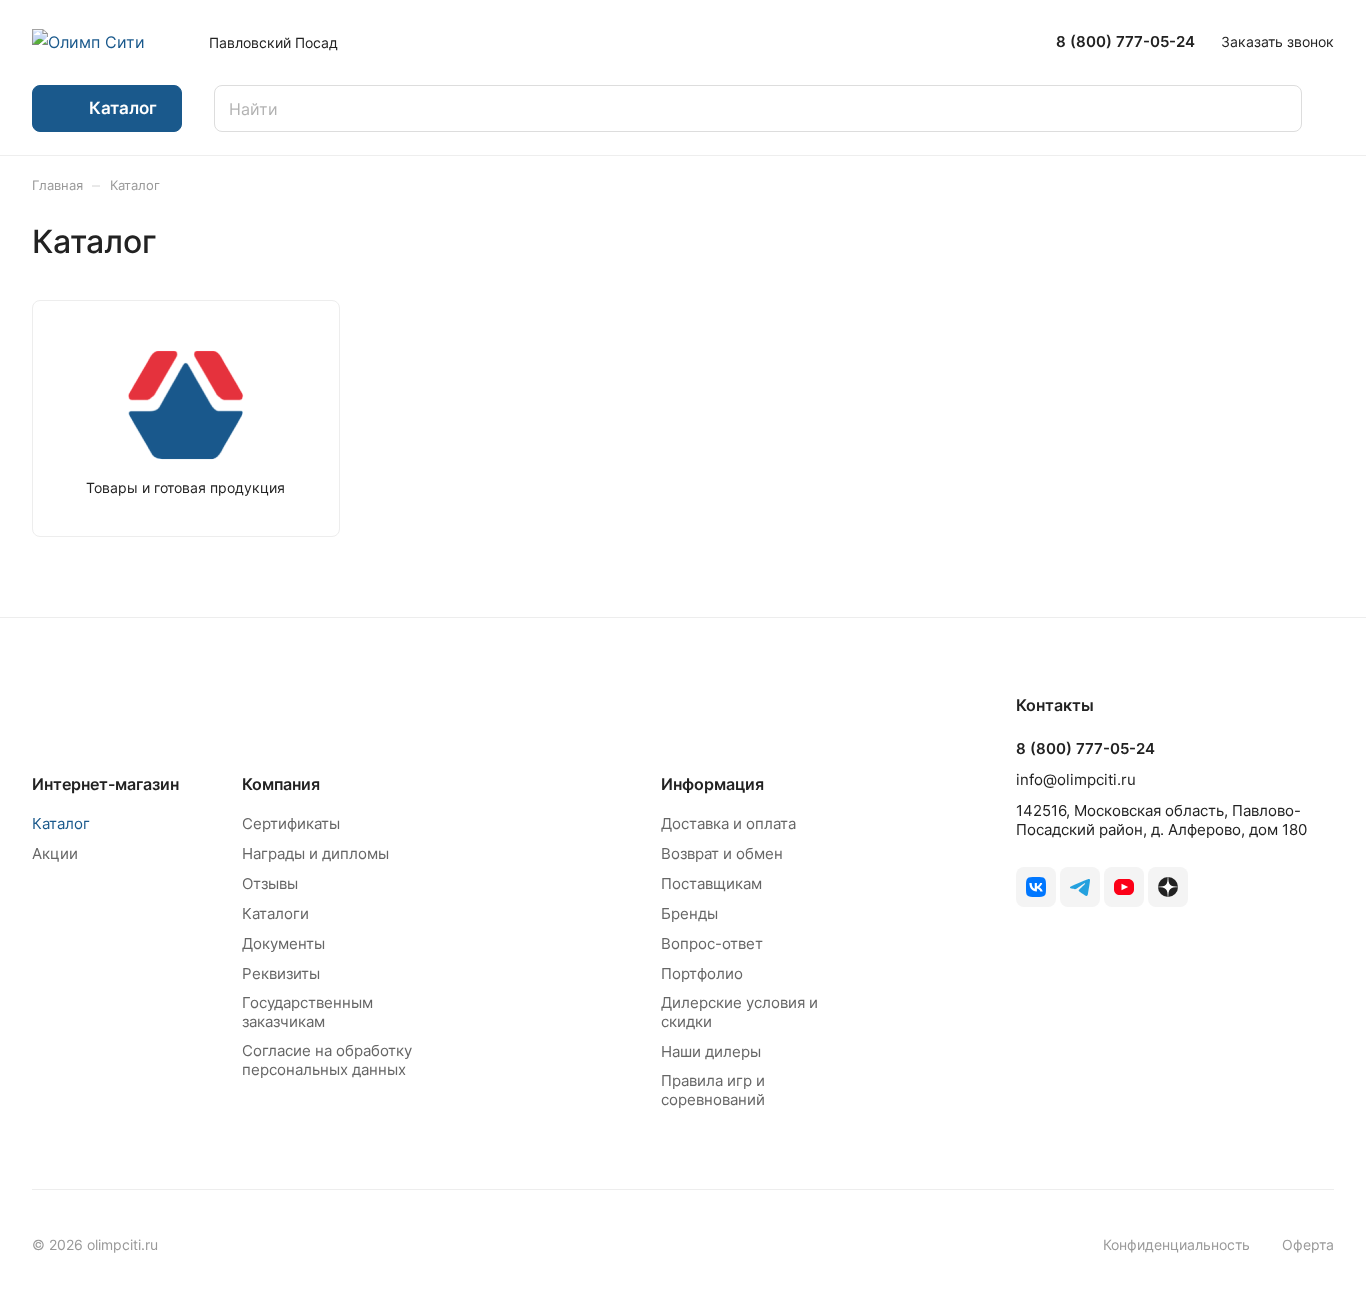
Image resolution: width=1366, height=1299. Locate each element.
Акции (55, 853)
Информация (712, 784)
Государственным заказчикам (307, 1012)
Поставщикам (711, 883)
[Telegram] (1080, 887)
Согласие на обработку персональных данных (327, 1060)
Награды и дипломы (315, 853)
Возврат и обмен (722, 853)
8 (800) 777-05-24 (1125, 42)
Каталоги (275, 913)
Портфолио (702, 973)
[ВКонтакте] (1036, 887)
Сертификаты (291, 823)
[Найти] (1277, 108)
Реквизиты (281, 973)
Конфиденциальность (1176, 1244)
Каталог (61, 823)
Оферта (1308, 1244)
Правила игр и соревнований (713, 1090)
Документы (283, 943)
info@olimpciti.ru (1076, 779)
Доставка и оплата (728, 823)
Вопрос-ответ (712, 943)
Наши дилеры (711, 1051)
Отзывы (270, 883)
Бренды (689, 913)
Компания (281, 784)
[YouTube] (1124, 887)
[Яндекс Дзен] (1168, 887)
